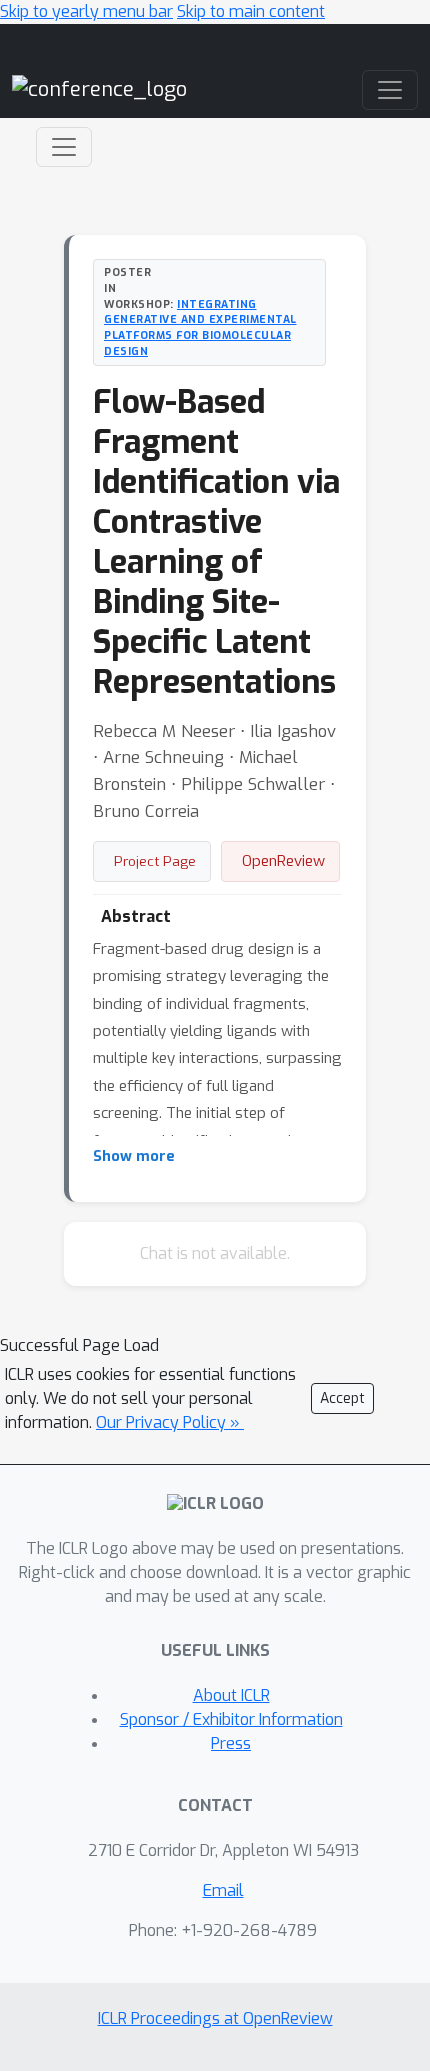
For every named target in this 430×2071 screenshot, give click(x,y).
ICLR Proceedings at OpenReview (215, 2018)
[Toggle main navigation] (390, 90)
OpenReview (283, 861)
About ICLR (231, 1695)
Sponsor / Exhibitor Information (231, 1719)
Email (223, 1890)
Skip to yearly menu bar (86, 11)
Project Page (155, 861)
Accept (342, 1398)
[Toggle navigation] (64, 147)
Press (231, 1743)
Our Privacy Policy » (170, 1422)
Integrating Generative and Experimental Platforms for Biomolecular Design (200, 327)
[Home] (99, 89)
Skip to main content (251, 11)
